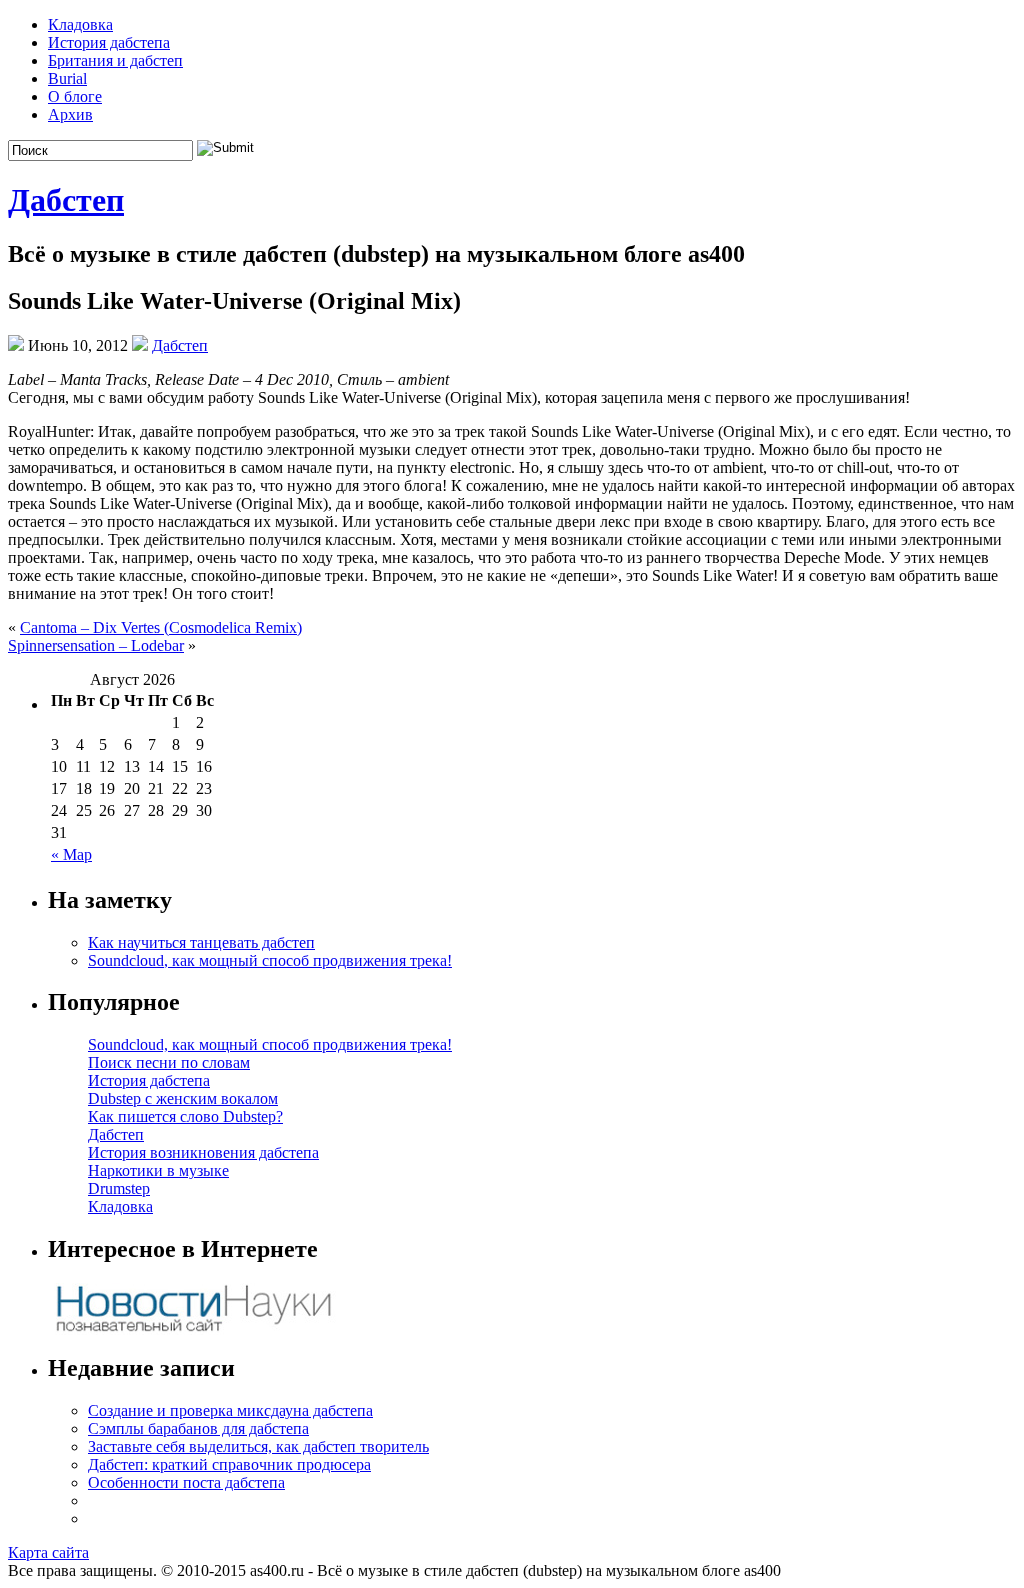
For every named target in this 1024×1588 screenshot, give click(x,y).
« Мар (71, 854)
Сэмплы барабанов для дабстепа (198, 1428)
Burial (67, 78)
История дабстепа (109, 42)
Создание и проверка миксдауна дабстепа (230, 1410)
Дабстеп (66, 200)
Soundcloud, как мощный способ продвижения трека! (270, 960)
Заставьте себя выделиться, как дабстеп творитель (258, 1446)
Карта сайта (48, 1552)
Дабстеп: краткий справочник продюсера (229, 1464)
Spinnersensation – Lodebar (96, 645)
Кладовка (80, 24)
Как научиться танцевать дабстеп (201, 942)
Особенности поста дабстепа (186, 1482)
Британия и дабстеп (115, 60)
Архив (70, 114)
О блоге (75, 96)
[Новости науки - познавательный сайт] (193, 1329)
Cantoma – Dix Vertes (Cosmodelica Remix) (161, 627)
